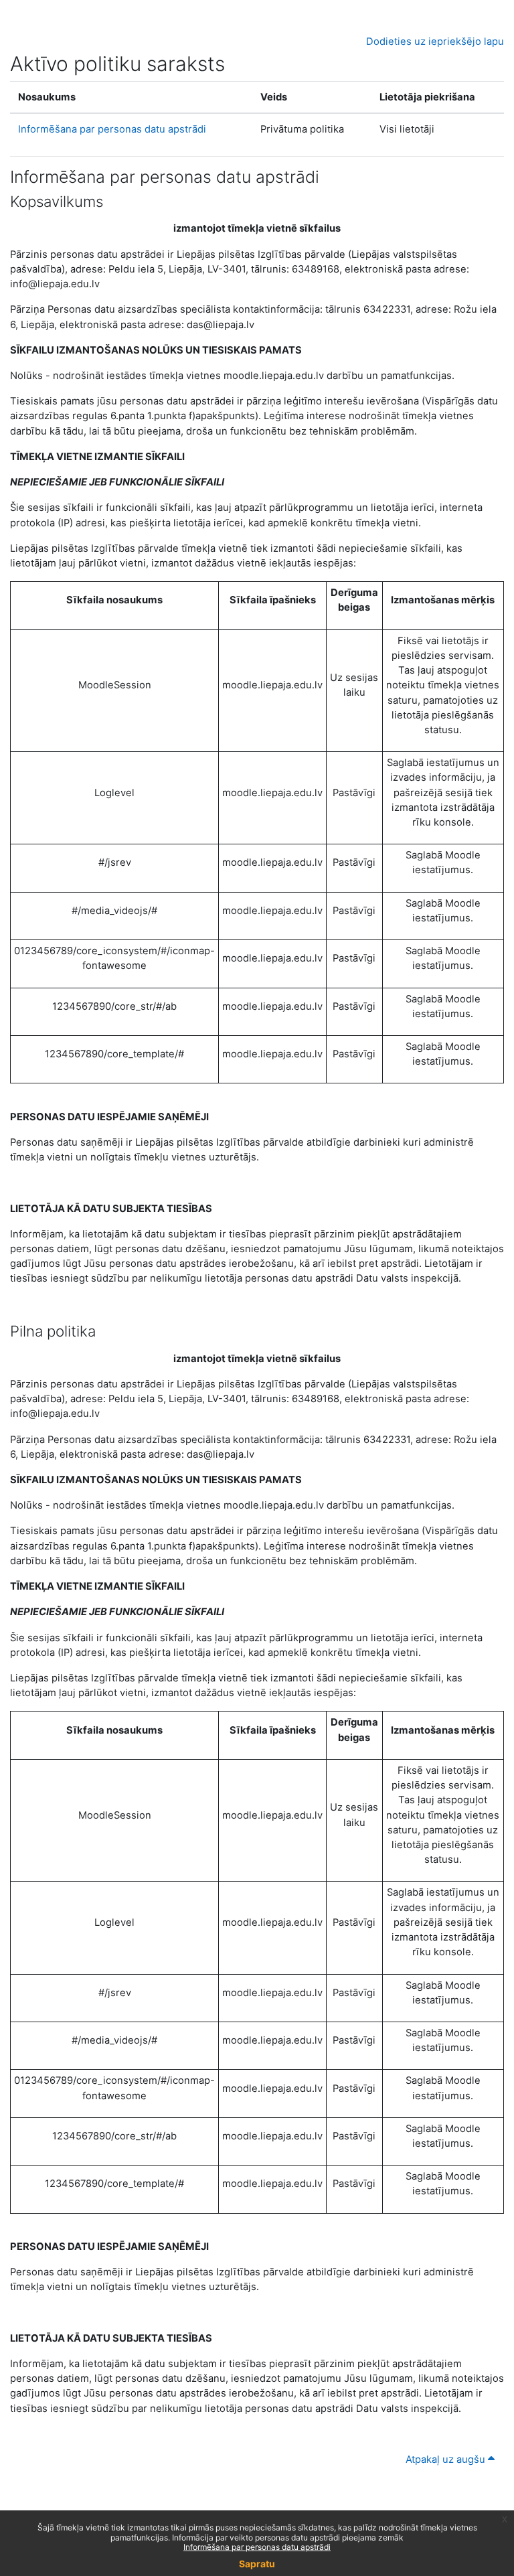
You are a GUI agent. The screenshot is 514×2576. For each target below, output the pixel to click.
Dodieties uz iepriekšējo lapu (435, 42)
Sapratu (257, 2564)
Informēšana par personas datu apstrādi (112, 129)
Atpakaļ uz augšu (447, 2459)
